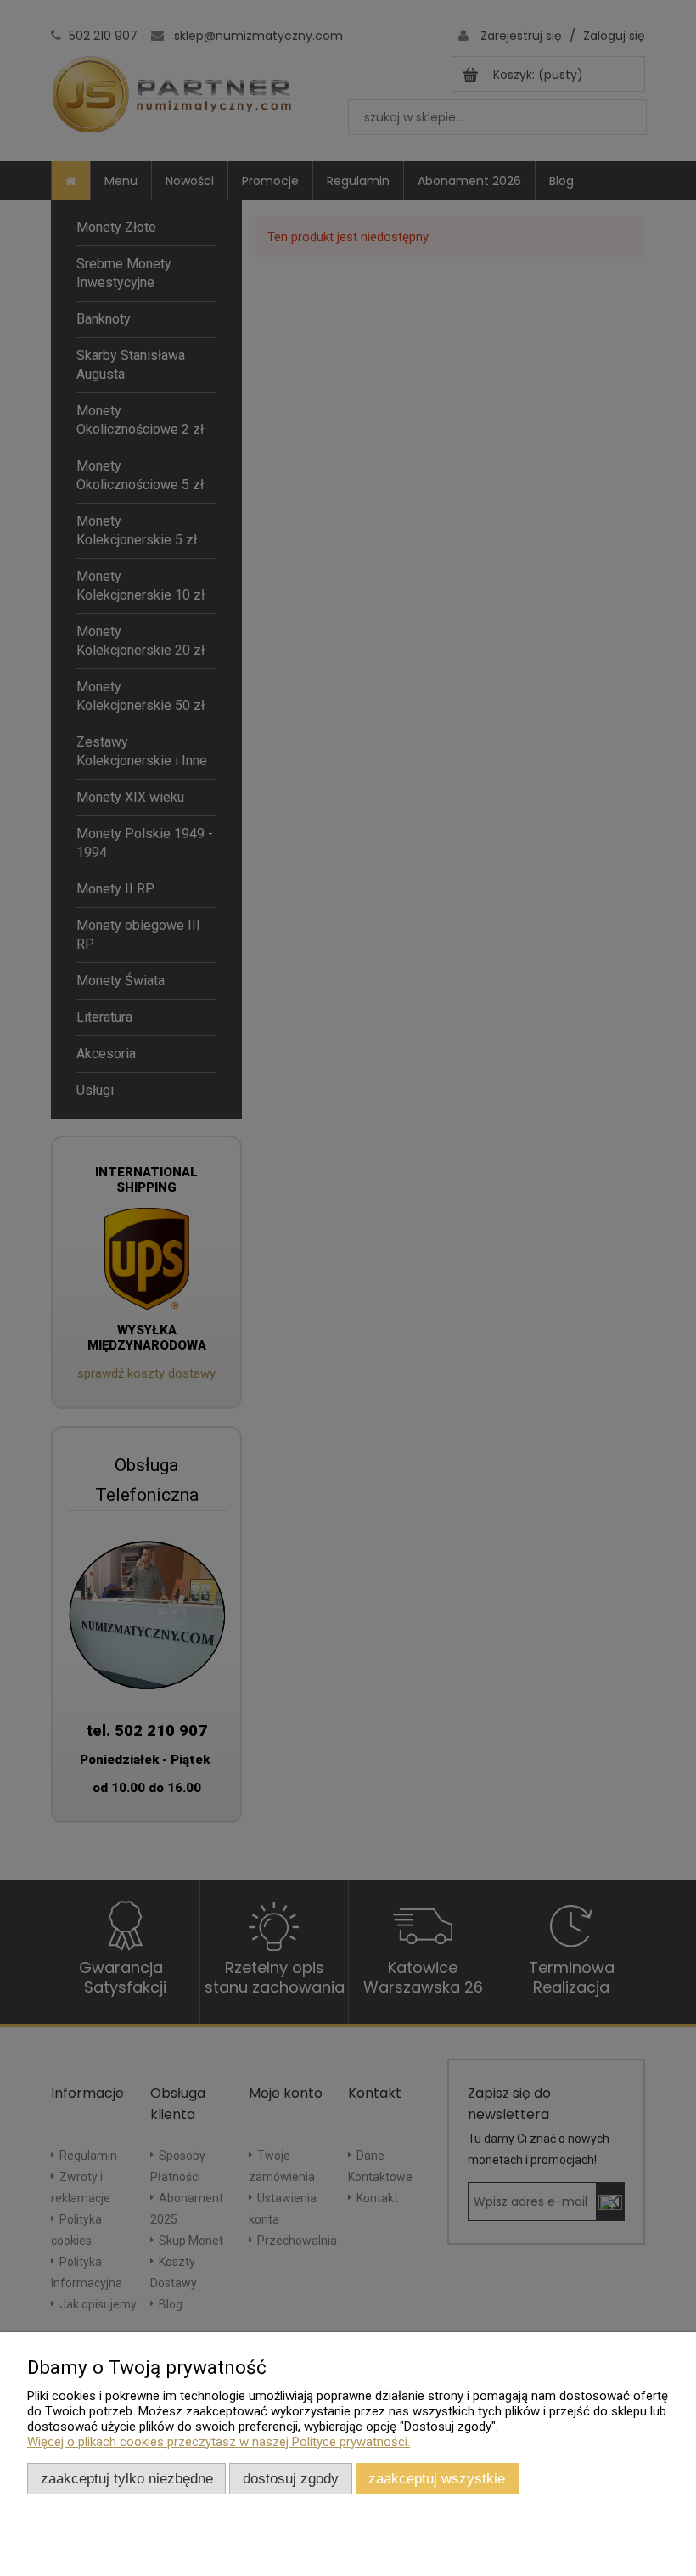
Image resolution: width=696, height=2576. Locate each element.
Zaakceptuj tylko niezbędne (127, 2478)
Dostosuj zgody (291, 2478)
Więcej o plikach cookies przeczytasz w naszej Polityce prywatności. (219, 2442)
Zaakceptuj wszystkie (437, 2478)
